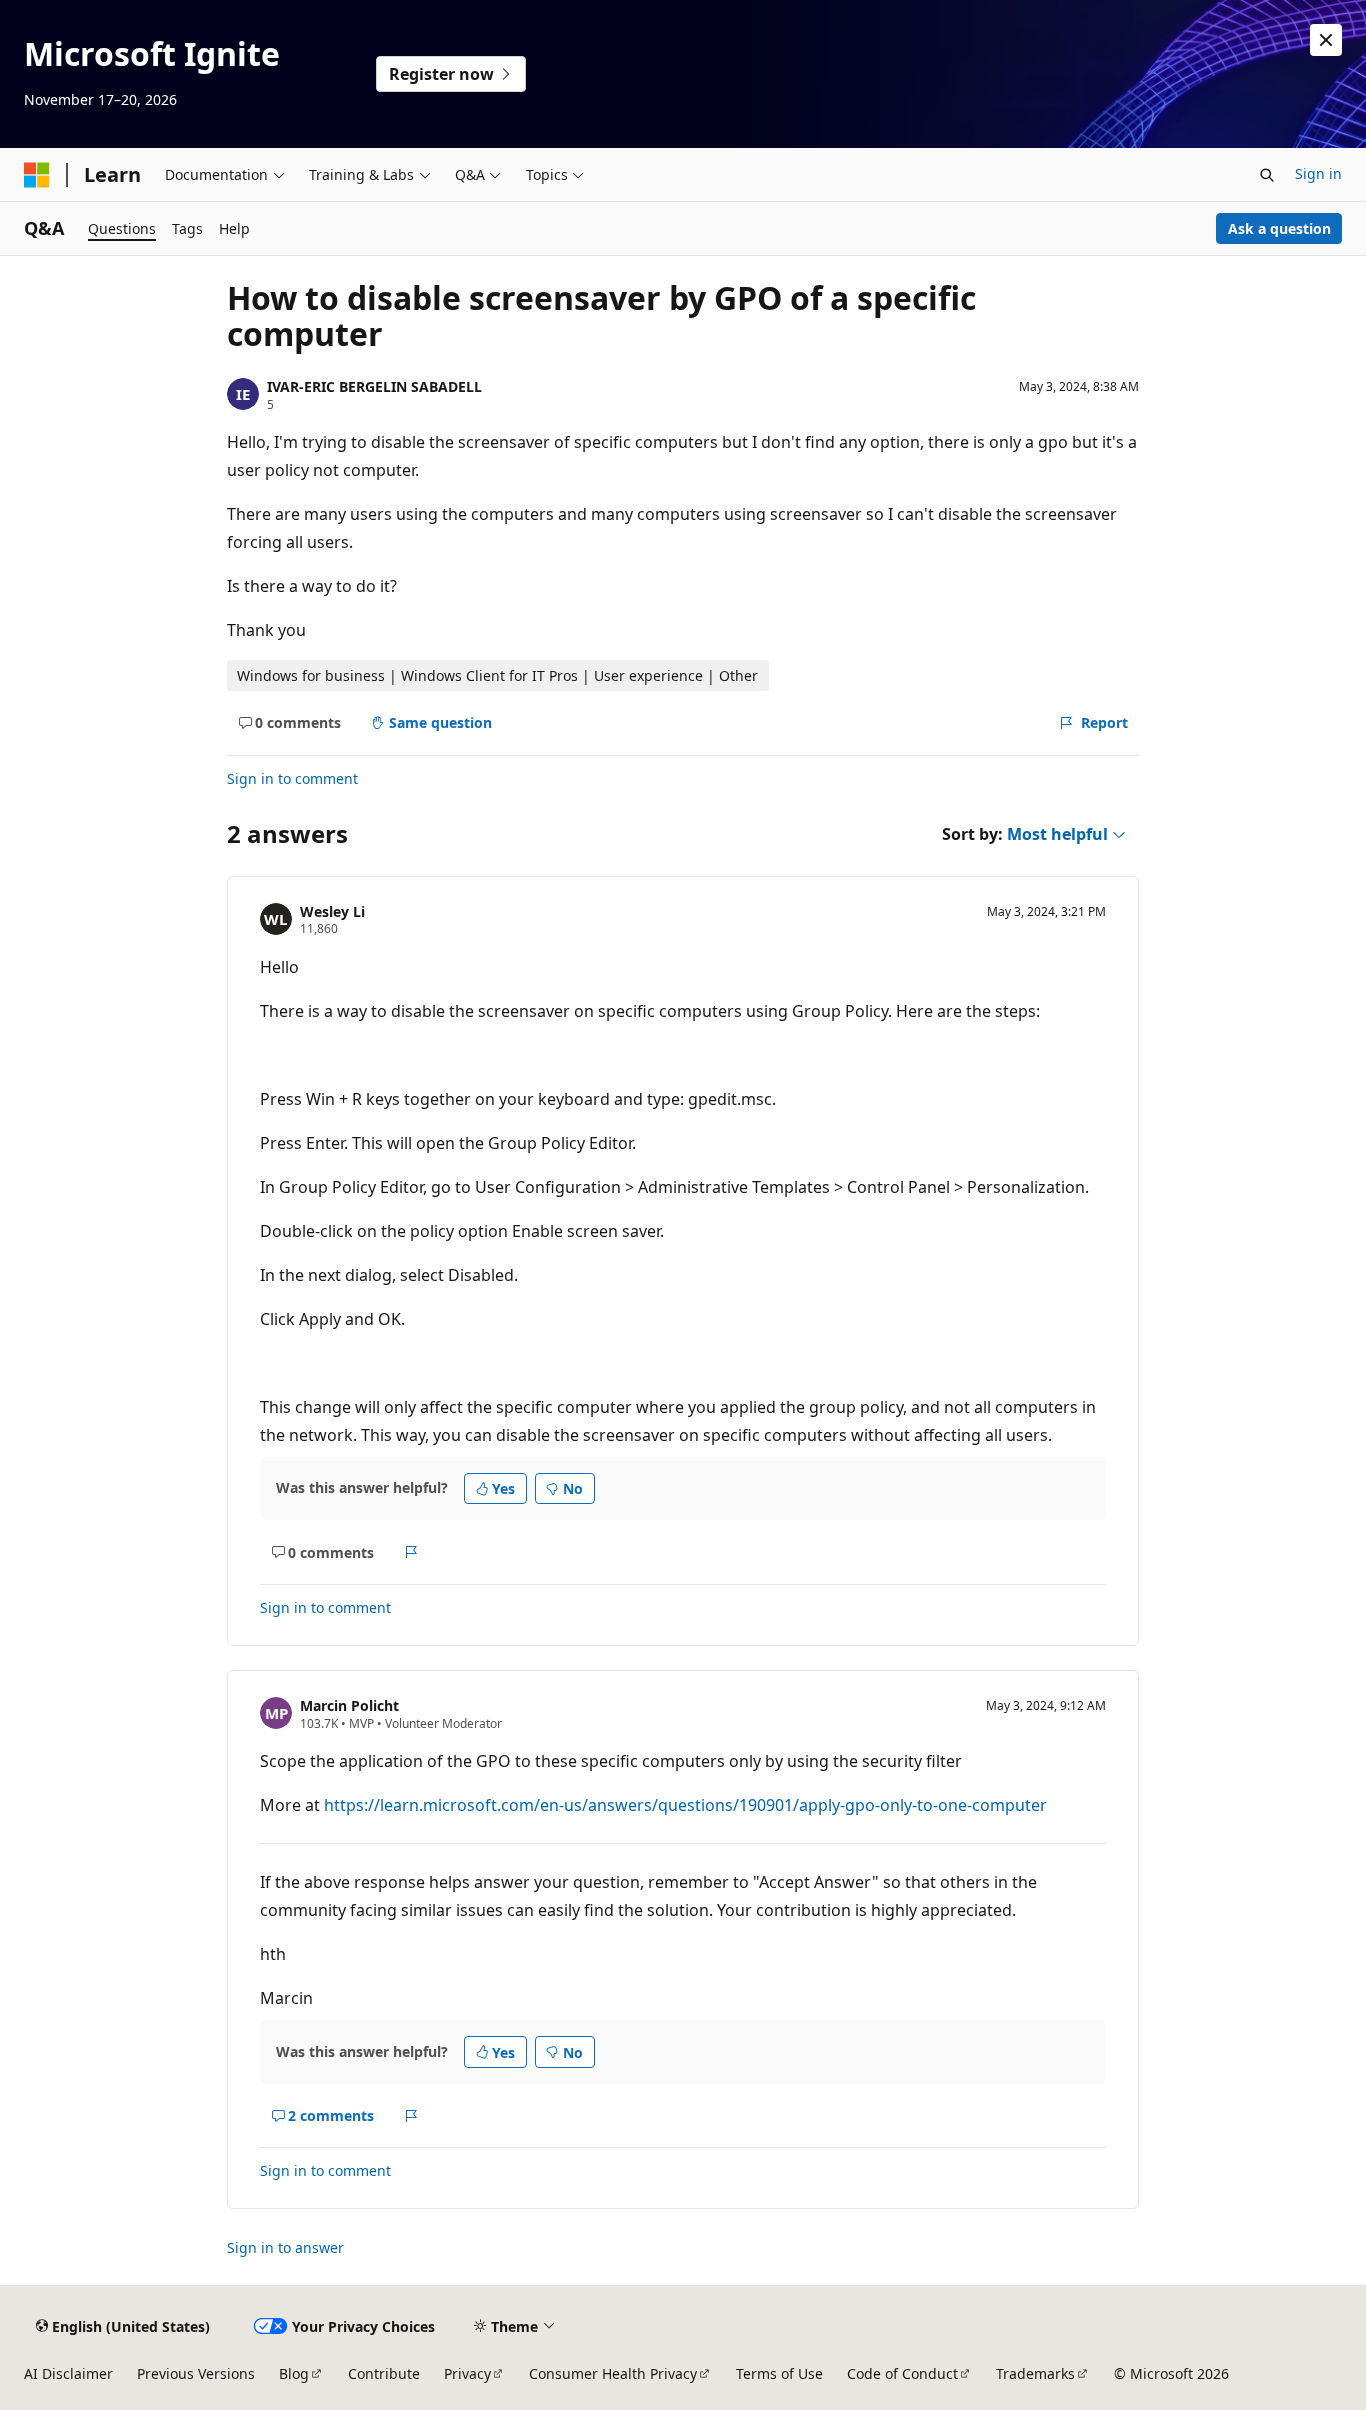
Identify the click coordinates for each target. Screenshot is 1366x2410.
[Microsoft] (37, 175)
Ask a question (1279, 228)
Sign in (1318, 173)
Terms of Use (779, 2373)
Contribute (384, 2373)
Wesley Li (332, 911)
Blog (294, 2373)
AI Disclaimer (68, 2373)
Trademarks (1035, 2373)
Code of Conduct (902, 2373)
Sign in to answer (285, 2247)
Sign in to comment (292, 778)
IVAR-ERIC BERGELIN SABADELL (374, 386)
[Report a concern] (411, 1552)
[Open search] (1267, 175)
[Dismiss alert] (1326, 40)
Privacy (467, 2373)
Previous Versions (196, 2373)
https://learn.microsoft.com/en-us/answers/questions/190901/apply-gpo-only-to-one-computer (685, 1805)
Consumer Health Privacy (613, 2373)
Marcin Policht (349, 1705)
